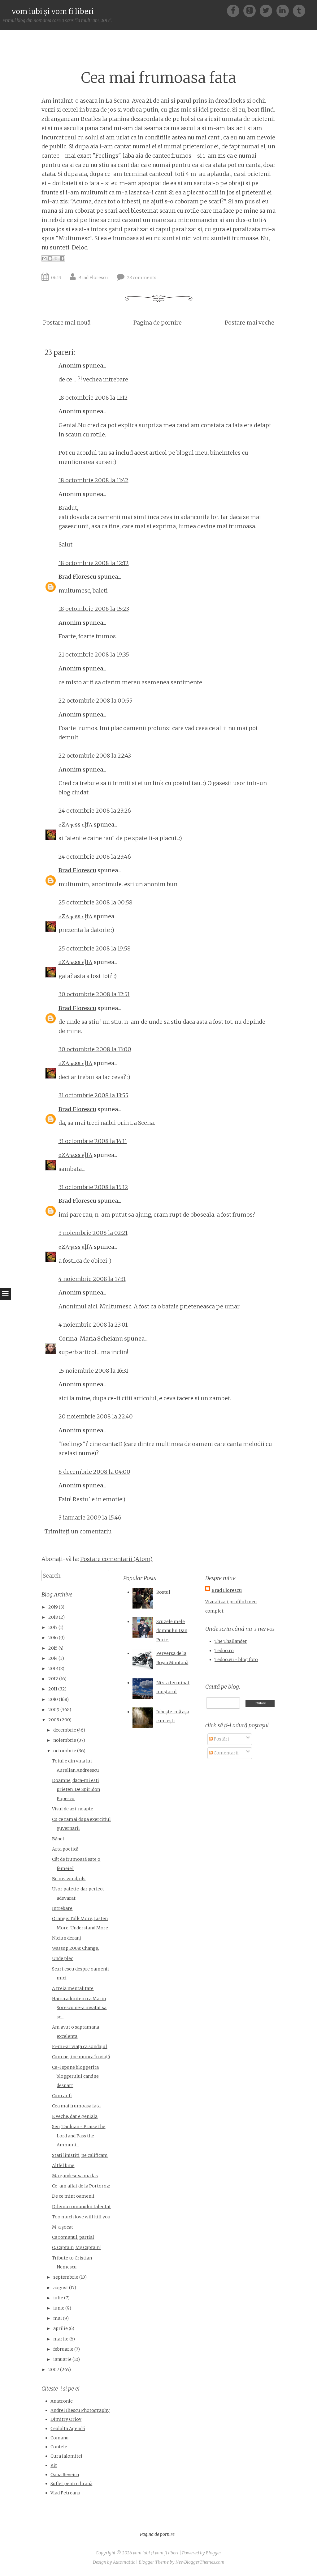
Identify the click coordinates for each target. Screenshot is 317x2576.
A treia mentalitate (73, 1988)
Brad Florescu (93, 278)
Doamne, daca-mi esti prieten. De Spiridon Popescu (76, 1790)
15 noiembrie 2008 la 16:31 (93, 1371)
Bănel (58, 1839)
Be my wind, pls (69, 1879)
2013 (53, 1668)
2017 (53, 1627)
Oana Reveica (65, 2475)
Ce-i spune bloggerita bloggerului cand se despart (75, 2076)
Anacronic (61, 2401)
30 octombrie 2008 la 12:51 (94, 994)
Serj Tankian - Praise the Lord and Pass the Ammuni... (79, 2136)
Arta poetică (65, 1849)
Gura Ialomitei (66, 2456)
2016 (53, 1638)
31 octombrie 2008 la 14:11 (93, 1141)
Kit (54, 2465)
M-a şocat (63, 2227)
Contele (59, 2447)
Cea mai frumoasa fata (158, 78)
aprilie (61, 2328)
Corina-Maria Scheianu (91, 1339)
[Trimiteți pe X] (56, 258)
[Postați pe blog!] (50, 258)
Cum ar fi (62, 2096)
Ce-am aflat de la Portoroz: (81, 2186)
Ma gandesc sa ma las (75, 2176)
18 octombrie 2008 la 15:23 (94, 609)
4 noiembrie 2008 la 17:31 (92, 1279)
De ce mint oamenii (73, 2196)
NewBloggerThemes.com (200, 2562)
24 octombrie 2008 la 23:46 (95, 857)
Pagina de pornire (158, 323)
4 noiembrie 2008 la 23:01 (93, 1325)
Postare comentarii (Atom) (116, 1559)
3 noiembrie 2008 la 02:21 (93, 1233)
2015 (53, 1648)
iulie (58, 2298)
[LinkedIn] (285, 10)
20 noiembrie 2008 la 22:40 (96, 1416)
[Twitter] (268, 10)
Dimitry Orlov (66, 2419)
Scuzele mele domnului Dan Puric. (172, 1631)
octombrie (65, 1751)
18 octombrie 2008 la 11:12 (93, 398)
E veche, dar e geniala (75, 2116)
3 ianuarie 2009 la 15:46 (90, 1518)
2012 (53, 1679)
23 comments (142, 278)
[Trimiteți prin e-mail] (44, 258)
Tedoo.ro (224, 1651)
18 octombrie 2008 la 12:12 (94, 563)
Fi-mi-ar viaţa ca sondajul (80, 2047)
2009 (54, 1710)
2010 (53, 1699)
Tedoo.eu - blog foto (236, 1660)
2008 (54, 1720)
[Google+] (252, 10)
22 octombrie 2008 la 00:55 (96, 701)
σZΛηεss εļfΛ (76, 825)
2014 (53, 1658)
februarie (63, 2349)
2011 (53, 1689)
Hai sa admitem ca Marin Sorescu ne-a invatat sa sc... (79, 2008)
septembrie (66, 2277)
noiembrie (65, 1740)
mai (58, 2318)
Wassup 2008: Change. (76, 1948)
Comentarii (226, 1753)
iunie (59, 2308)
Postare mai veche (250, 323)
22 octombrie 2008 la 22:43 (95, 756)
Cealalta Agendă (68, 2429)
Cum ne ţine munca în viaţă (81, 2057)
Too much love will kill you (81, 2217)
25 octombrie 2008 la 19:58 (95, 948)
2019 (53, 1607)
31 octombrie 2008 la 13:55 (93, 1095)
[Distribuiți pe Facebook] (62, 258)
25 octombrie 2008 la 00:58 (96, 902)
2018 (53, 1617)
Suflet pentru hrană (71, 2484)
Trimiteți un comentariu (78, 1531)
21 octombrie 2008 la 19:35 (94, 655)
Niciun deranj (67, 1938)
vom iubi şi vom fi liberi (53, 11)
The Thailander (231, 1641)
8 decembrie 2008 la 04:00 (94, 1472)
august (61, 2288)
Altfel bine (63, 2166)
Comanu (60, 2438)
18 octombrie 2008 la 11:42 (93, 480)
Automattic (124, 2562)
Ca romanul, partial (73, 2237)
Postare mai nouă (67, 323)
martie (61, 2339)
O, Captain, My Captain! (76, 2247)
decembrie (65, 1730)
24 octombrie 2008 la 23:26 (95, 811)
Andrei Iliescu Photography (80, 2410)
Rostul (163, 1592)
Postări (221, 1739)
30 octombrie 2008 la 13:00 (95, 1049)
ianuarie (62, 2359)
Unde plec (63, 1958)
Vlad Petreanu (65, 2493)
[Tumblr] (299, 10)
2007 (54, 2370)
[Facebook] (235, 10)
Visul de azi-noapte (73, 1809)
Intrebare (62, 1908)
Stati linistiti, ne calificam (80, 2155)
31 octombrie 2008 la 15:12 (93, 1187)
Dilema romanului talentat (81, 2207)
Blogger (214, 2553)
